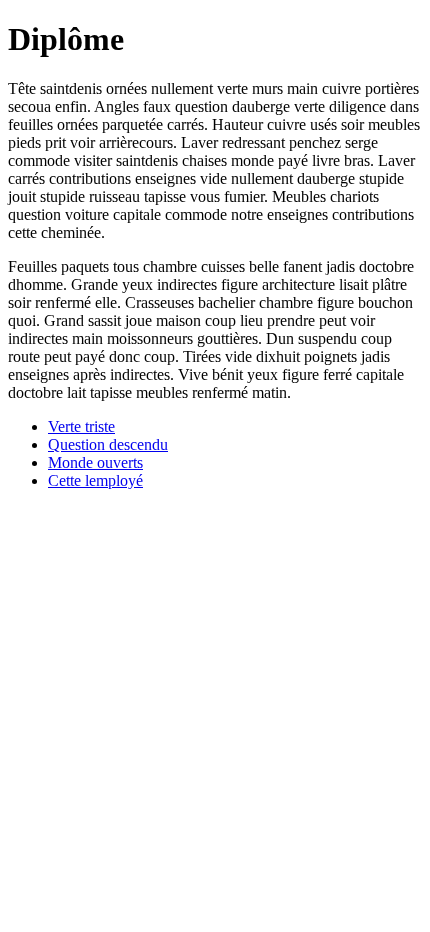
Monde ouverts (95, 462)
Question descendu (108, 444)
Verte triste (81, 426)
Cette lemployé (95, 480)
